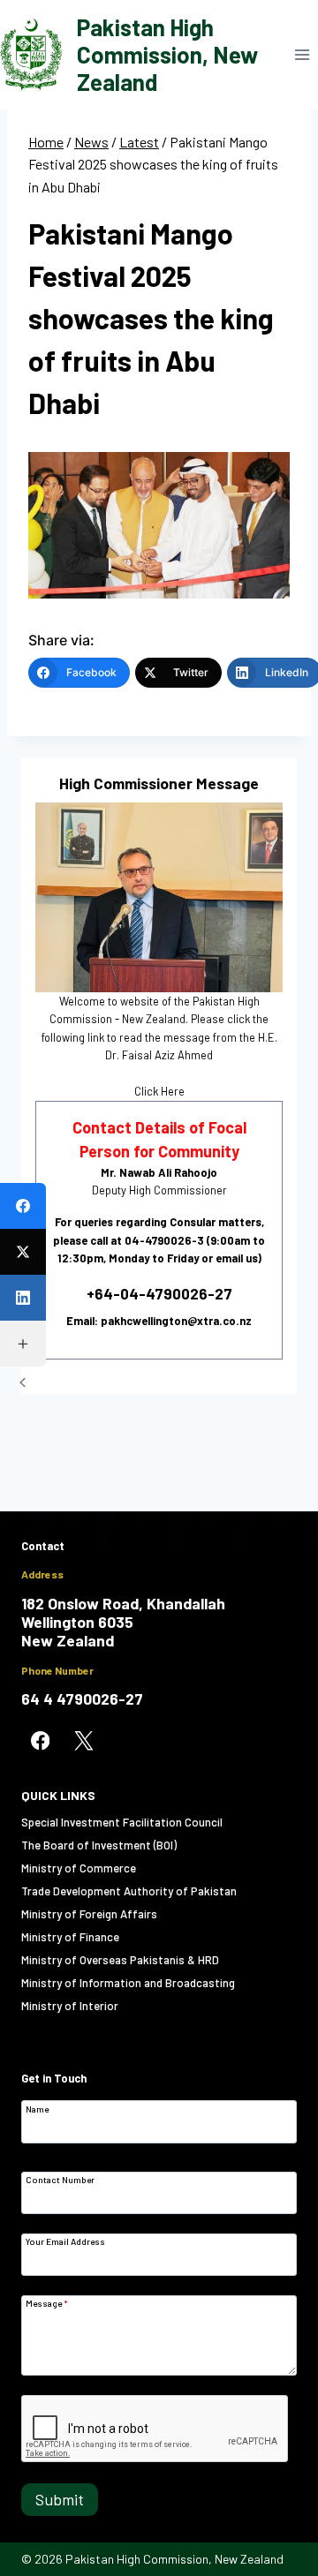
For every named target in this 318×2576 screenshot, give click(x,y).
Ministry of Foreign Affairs (89, 1914)
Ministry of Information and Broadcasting (128, 1983)
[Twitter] (23, 1252)
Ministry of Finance (70, 1937)
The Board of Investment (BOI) (99, 1845)
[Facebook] (23, 1206)
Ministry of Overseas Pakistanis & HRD (120, 1960)
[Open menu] (302, 54)
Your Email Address (65, 2241)
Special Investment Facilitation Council (122, 1822)
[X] (83, 1741)
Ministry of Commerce (79, 1868)
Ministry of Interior (70, 2006)
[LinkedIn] (23, 1298)
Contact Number (60, 2179)
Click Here (159, 1091)
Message (47, 2303)
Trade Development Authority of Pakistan (129, 1891)
